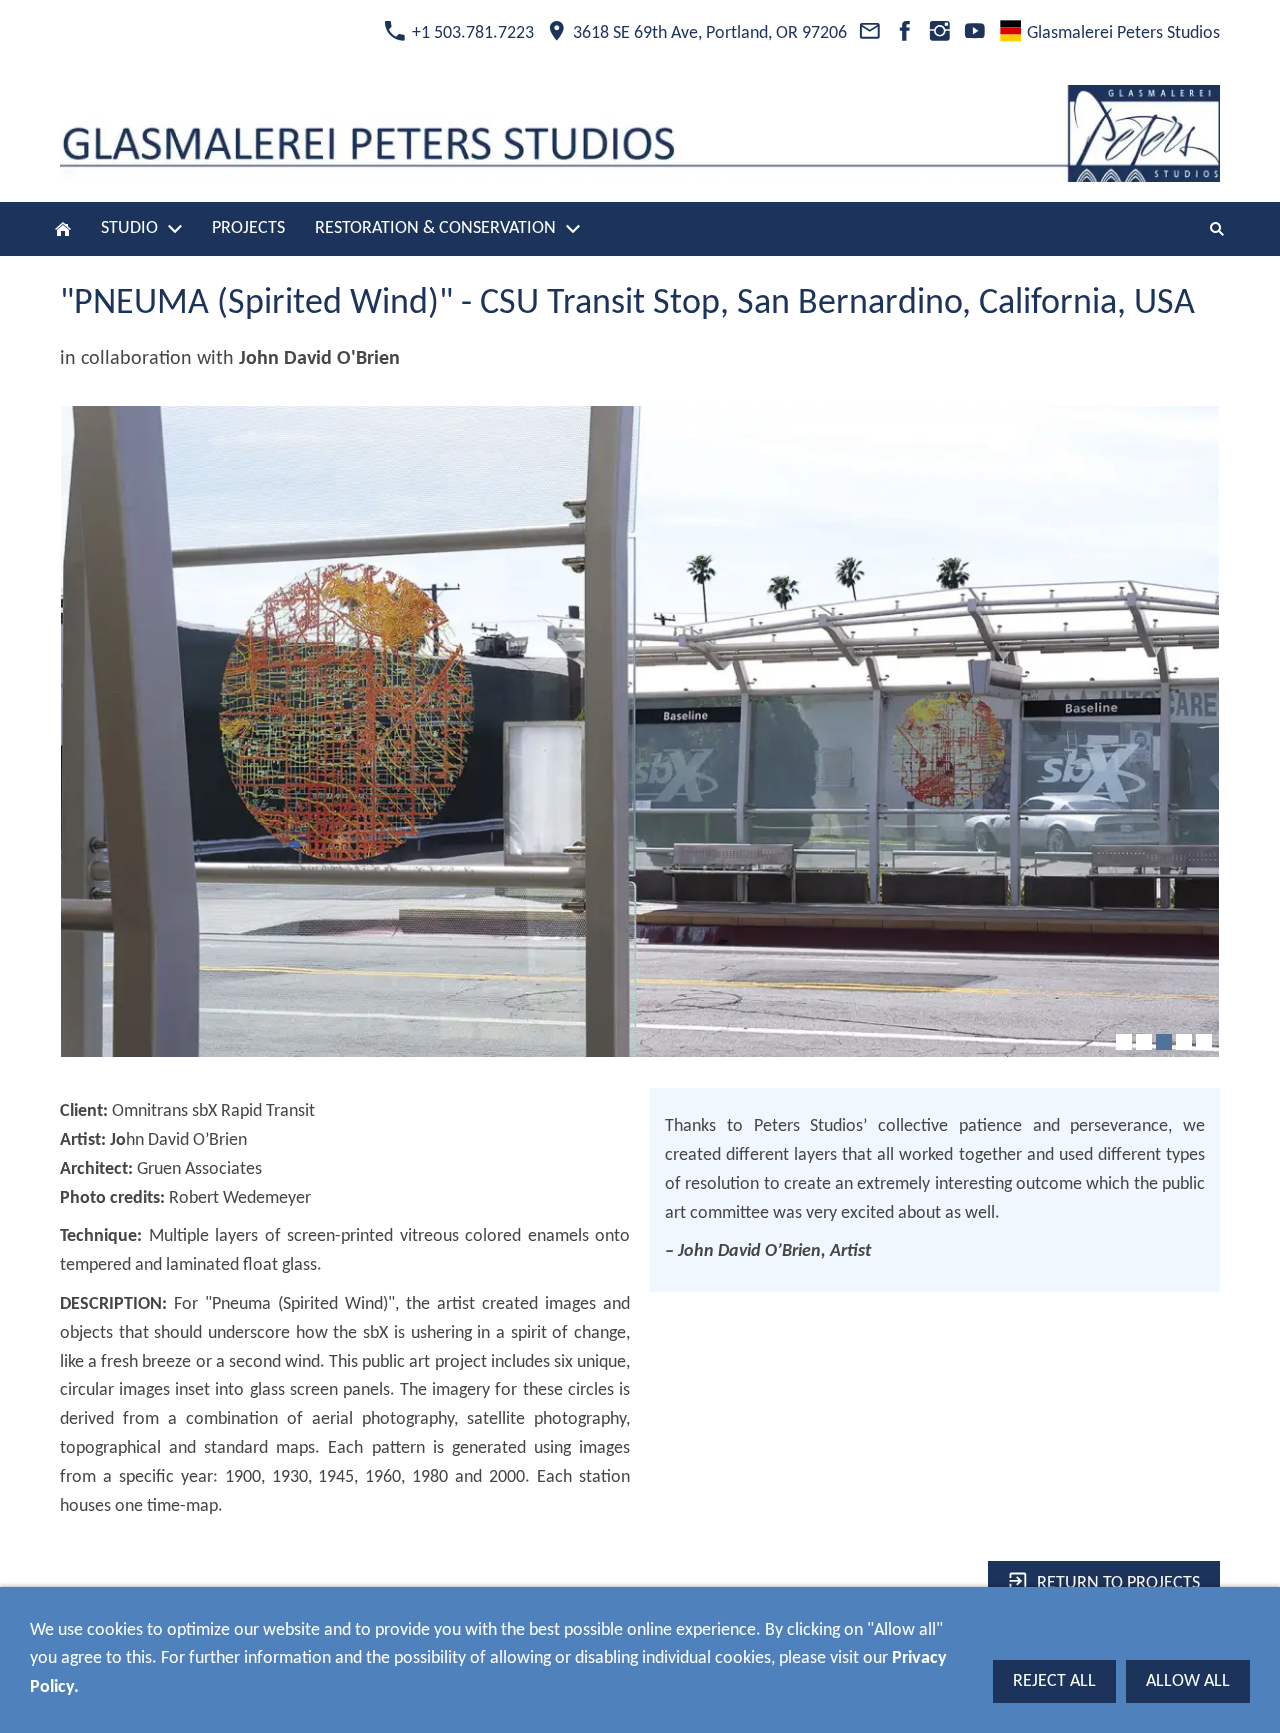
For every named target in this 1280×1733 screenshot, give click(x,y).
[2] (1144, 1042)
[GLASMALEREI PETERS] (63, 229)
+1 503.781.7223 (471, 33)
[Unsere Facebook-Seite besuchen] (904, 33)
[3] (1164, 1042)
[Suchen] (1217, 229)
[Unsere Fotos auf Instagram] (939, 33)
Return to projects (1118, 1583)
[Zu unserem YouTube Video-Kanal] (975, 33)
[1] (1124, 1042)
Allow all (1188, 1681)
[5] (1204, 1042)
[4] (1184, 1042)
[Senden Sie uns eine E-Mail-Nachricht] (869, 33)
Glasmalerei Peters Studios (1121, 33)
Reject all (1054, 1681)
